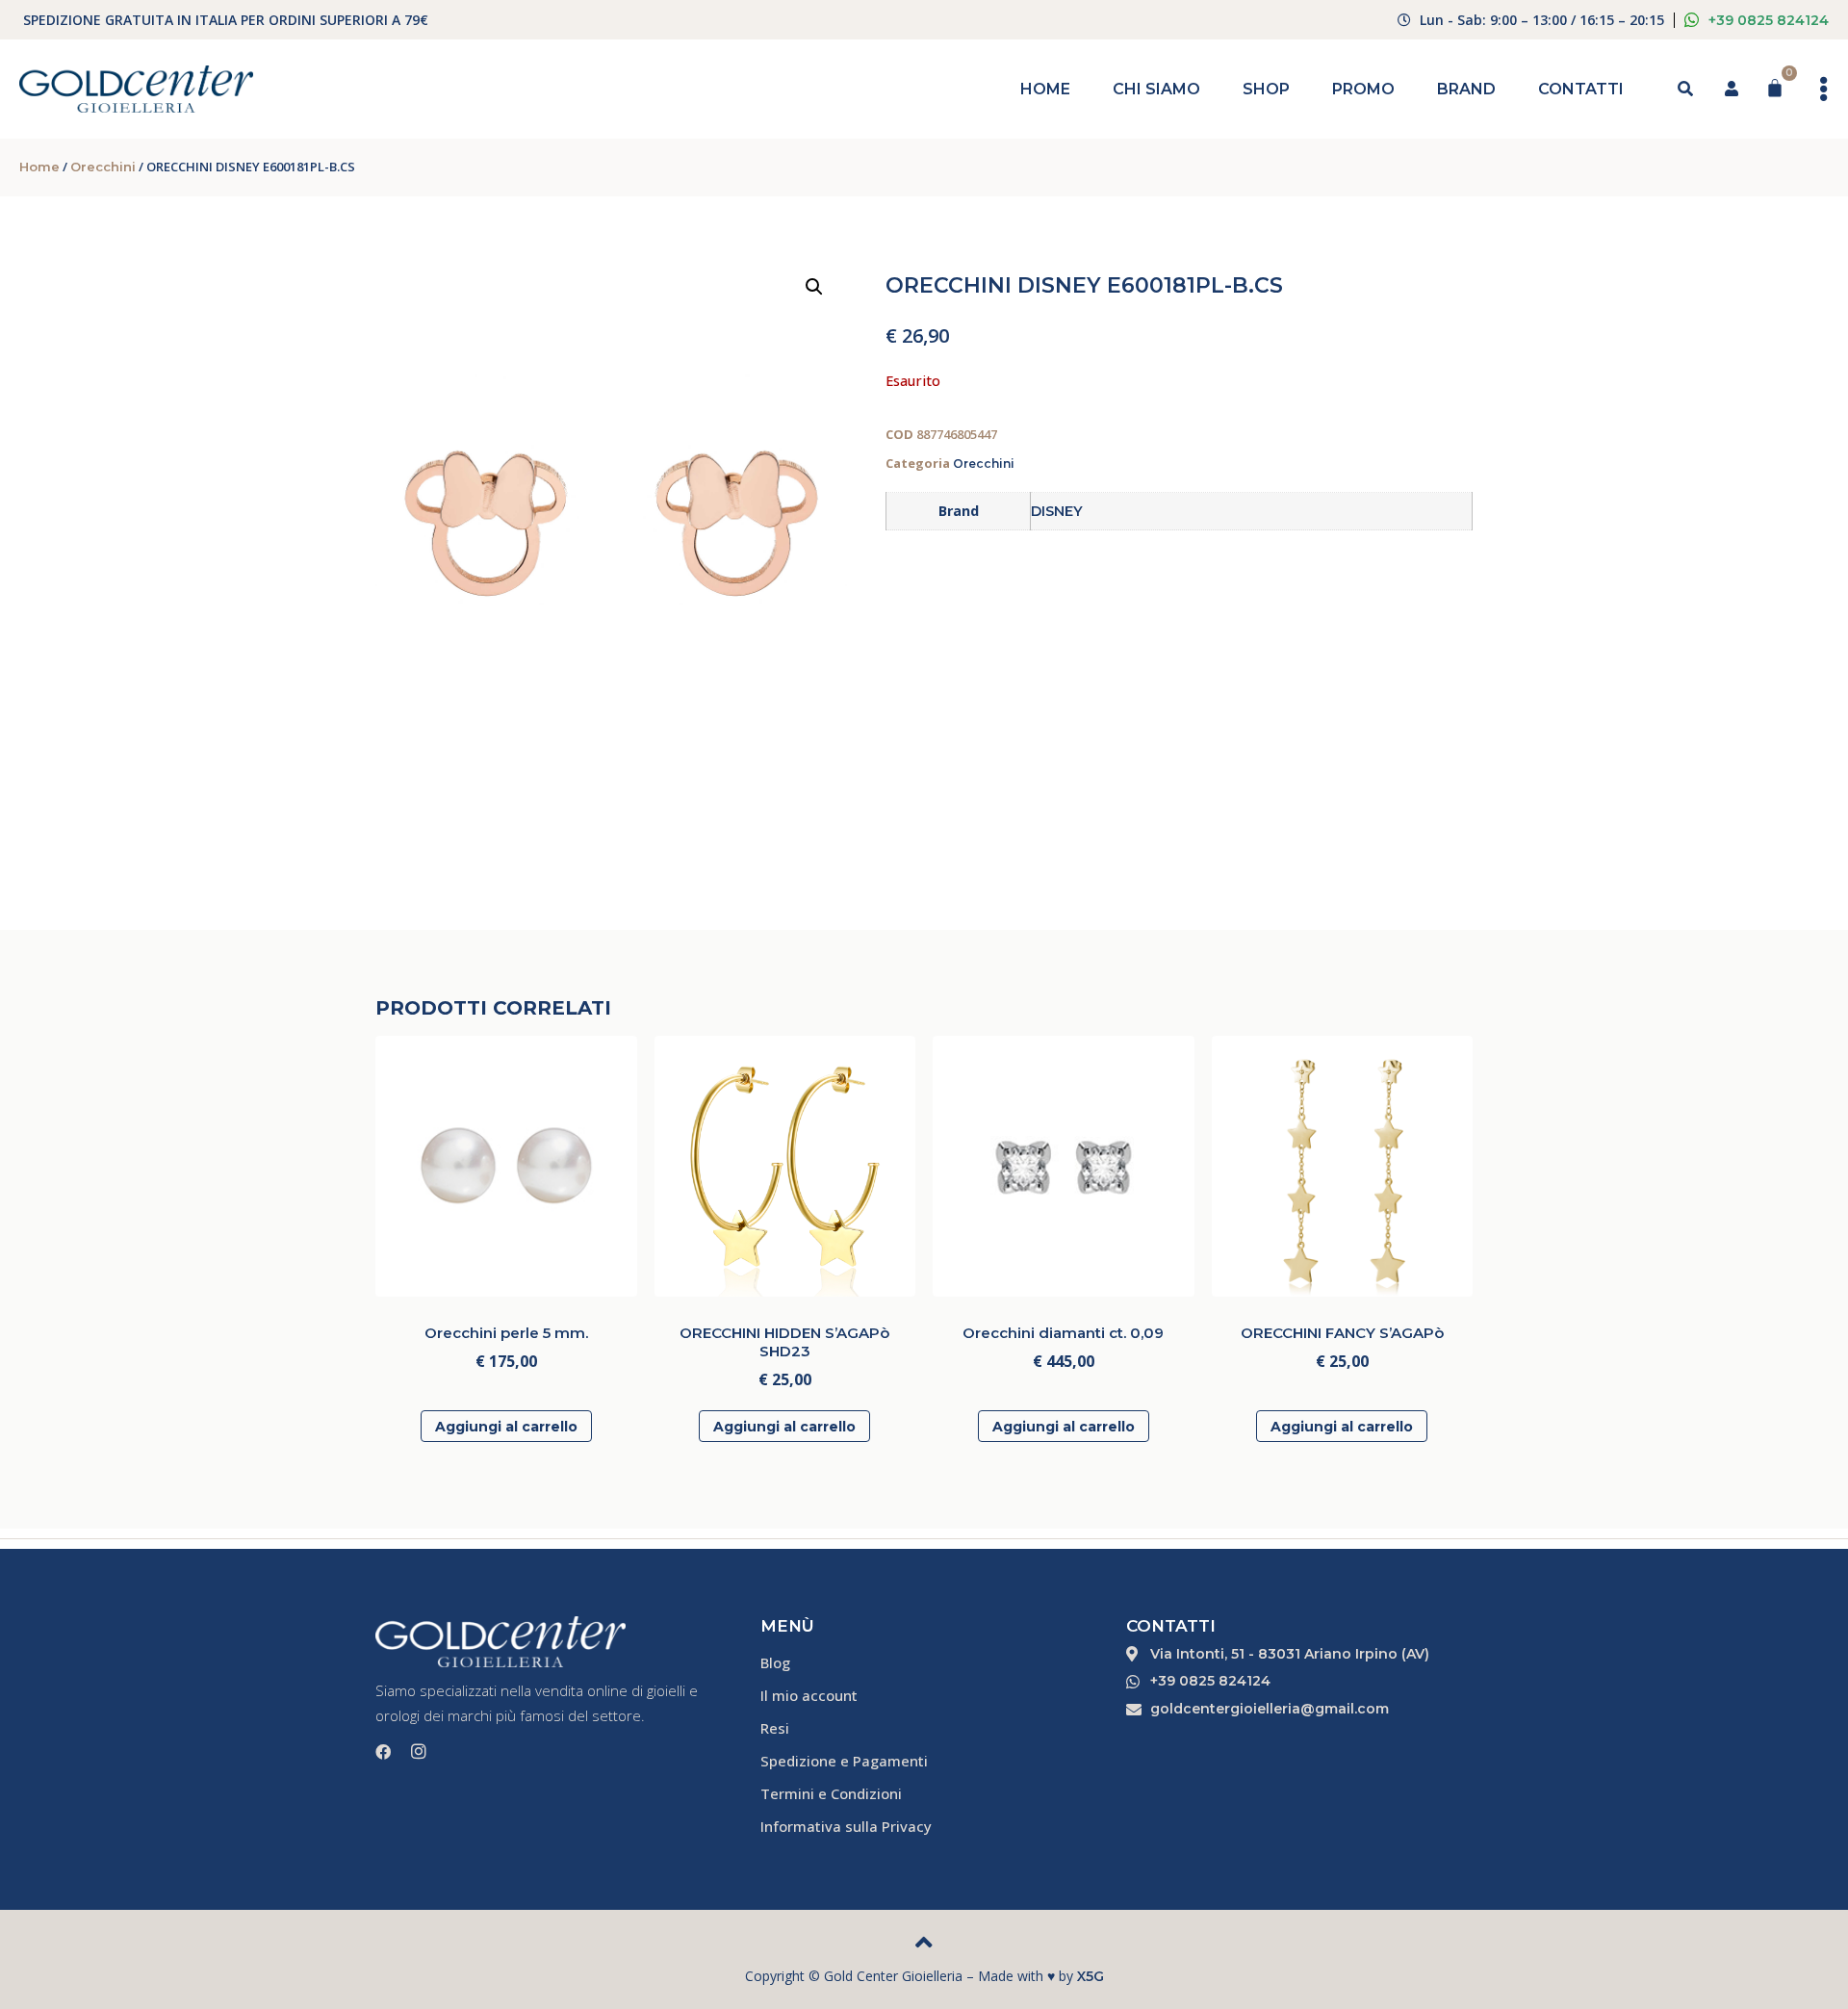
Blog (775, 1662)
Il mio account (809, 1695)
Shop (1266, 89)
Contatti (1581, 89)
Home (1045, 89)
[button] (814, 287)
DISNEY (1057, 511)
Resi (775, 1728)
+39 (1769, 20)
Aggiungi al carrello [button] (506, 1427)
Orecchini (103, 167)
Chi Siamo (1156, 89)
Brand (1466, 89)
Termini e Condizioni (831, 1793)
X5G (1091, 1976)
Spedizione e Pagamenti (844, 1761)
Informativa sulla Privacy (846, 1826)
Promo (1363, 89)
